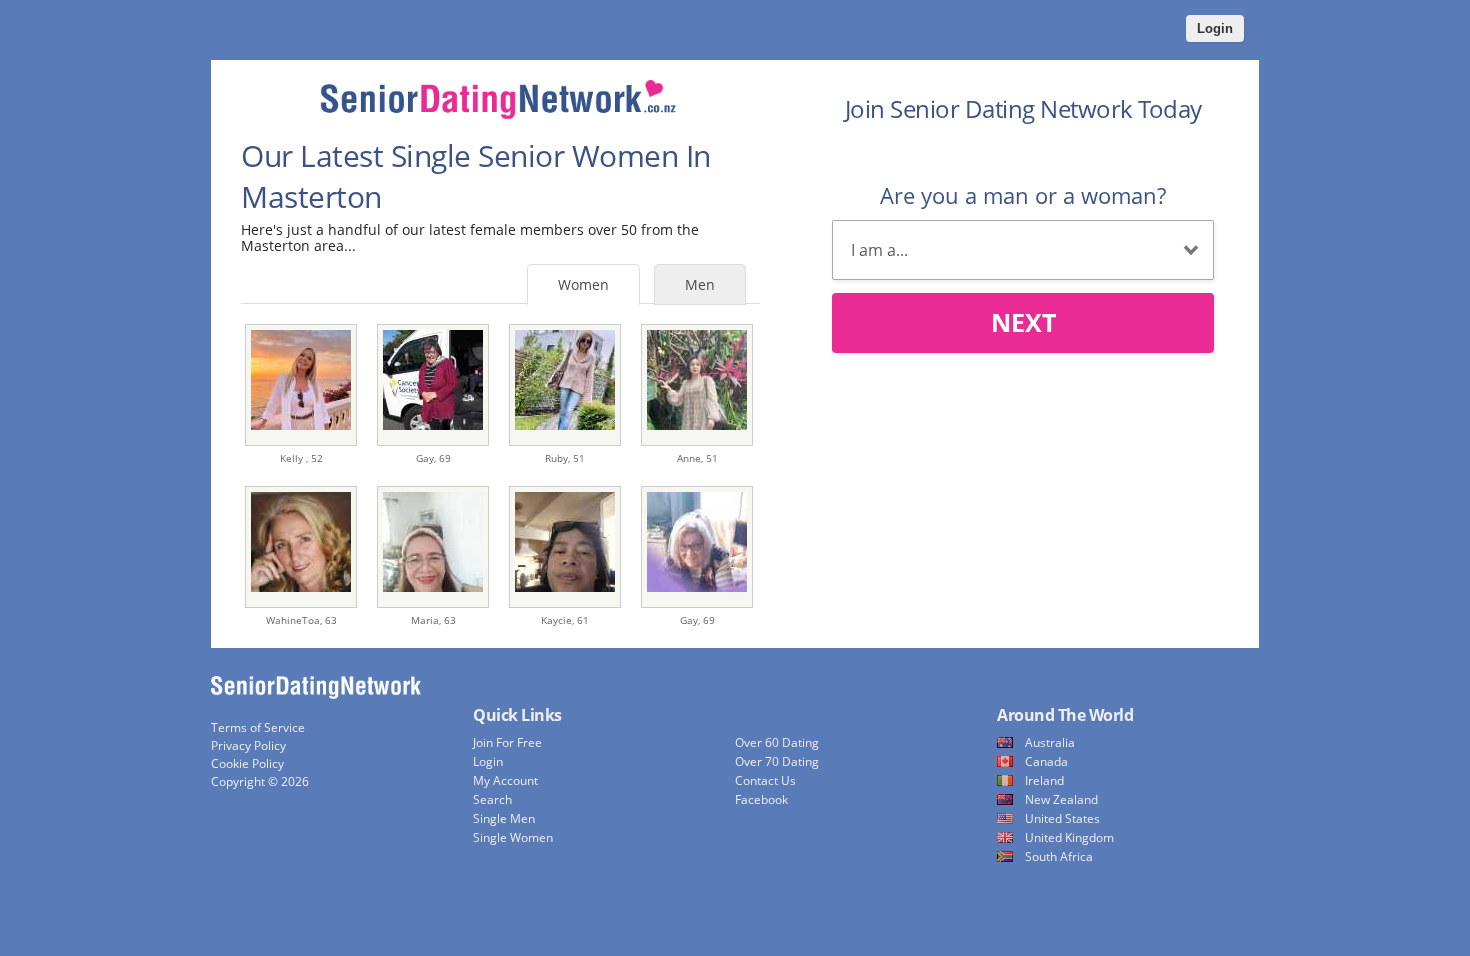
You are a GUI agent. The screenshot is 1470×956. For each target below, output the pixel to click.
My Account (505, 780)
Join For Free (507, 742)
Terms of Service (258, 727)
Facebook (761, 799)
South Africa (1059, 856)
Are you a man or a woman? (1023, 195)
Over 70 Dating (777, 761)
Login (1215, 28)
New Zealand (1061, 799)
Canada (1046, 761)
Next (1023, 322)
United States (1062, 818)
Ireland (1044, 780)
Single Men (504, 818)
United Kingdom (1069, 837)
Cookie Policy (247, 763)
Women (583, 284)
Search (492, 799)
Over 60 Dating (777, 742)
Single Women (513, 837)
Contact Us (765, 780)
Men (700, 284)
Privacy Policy (248, 745)
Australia (1050, 742)
